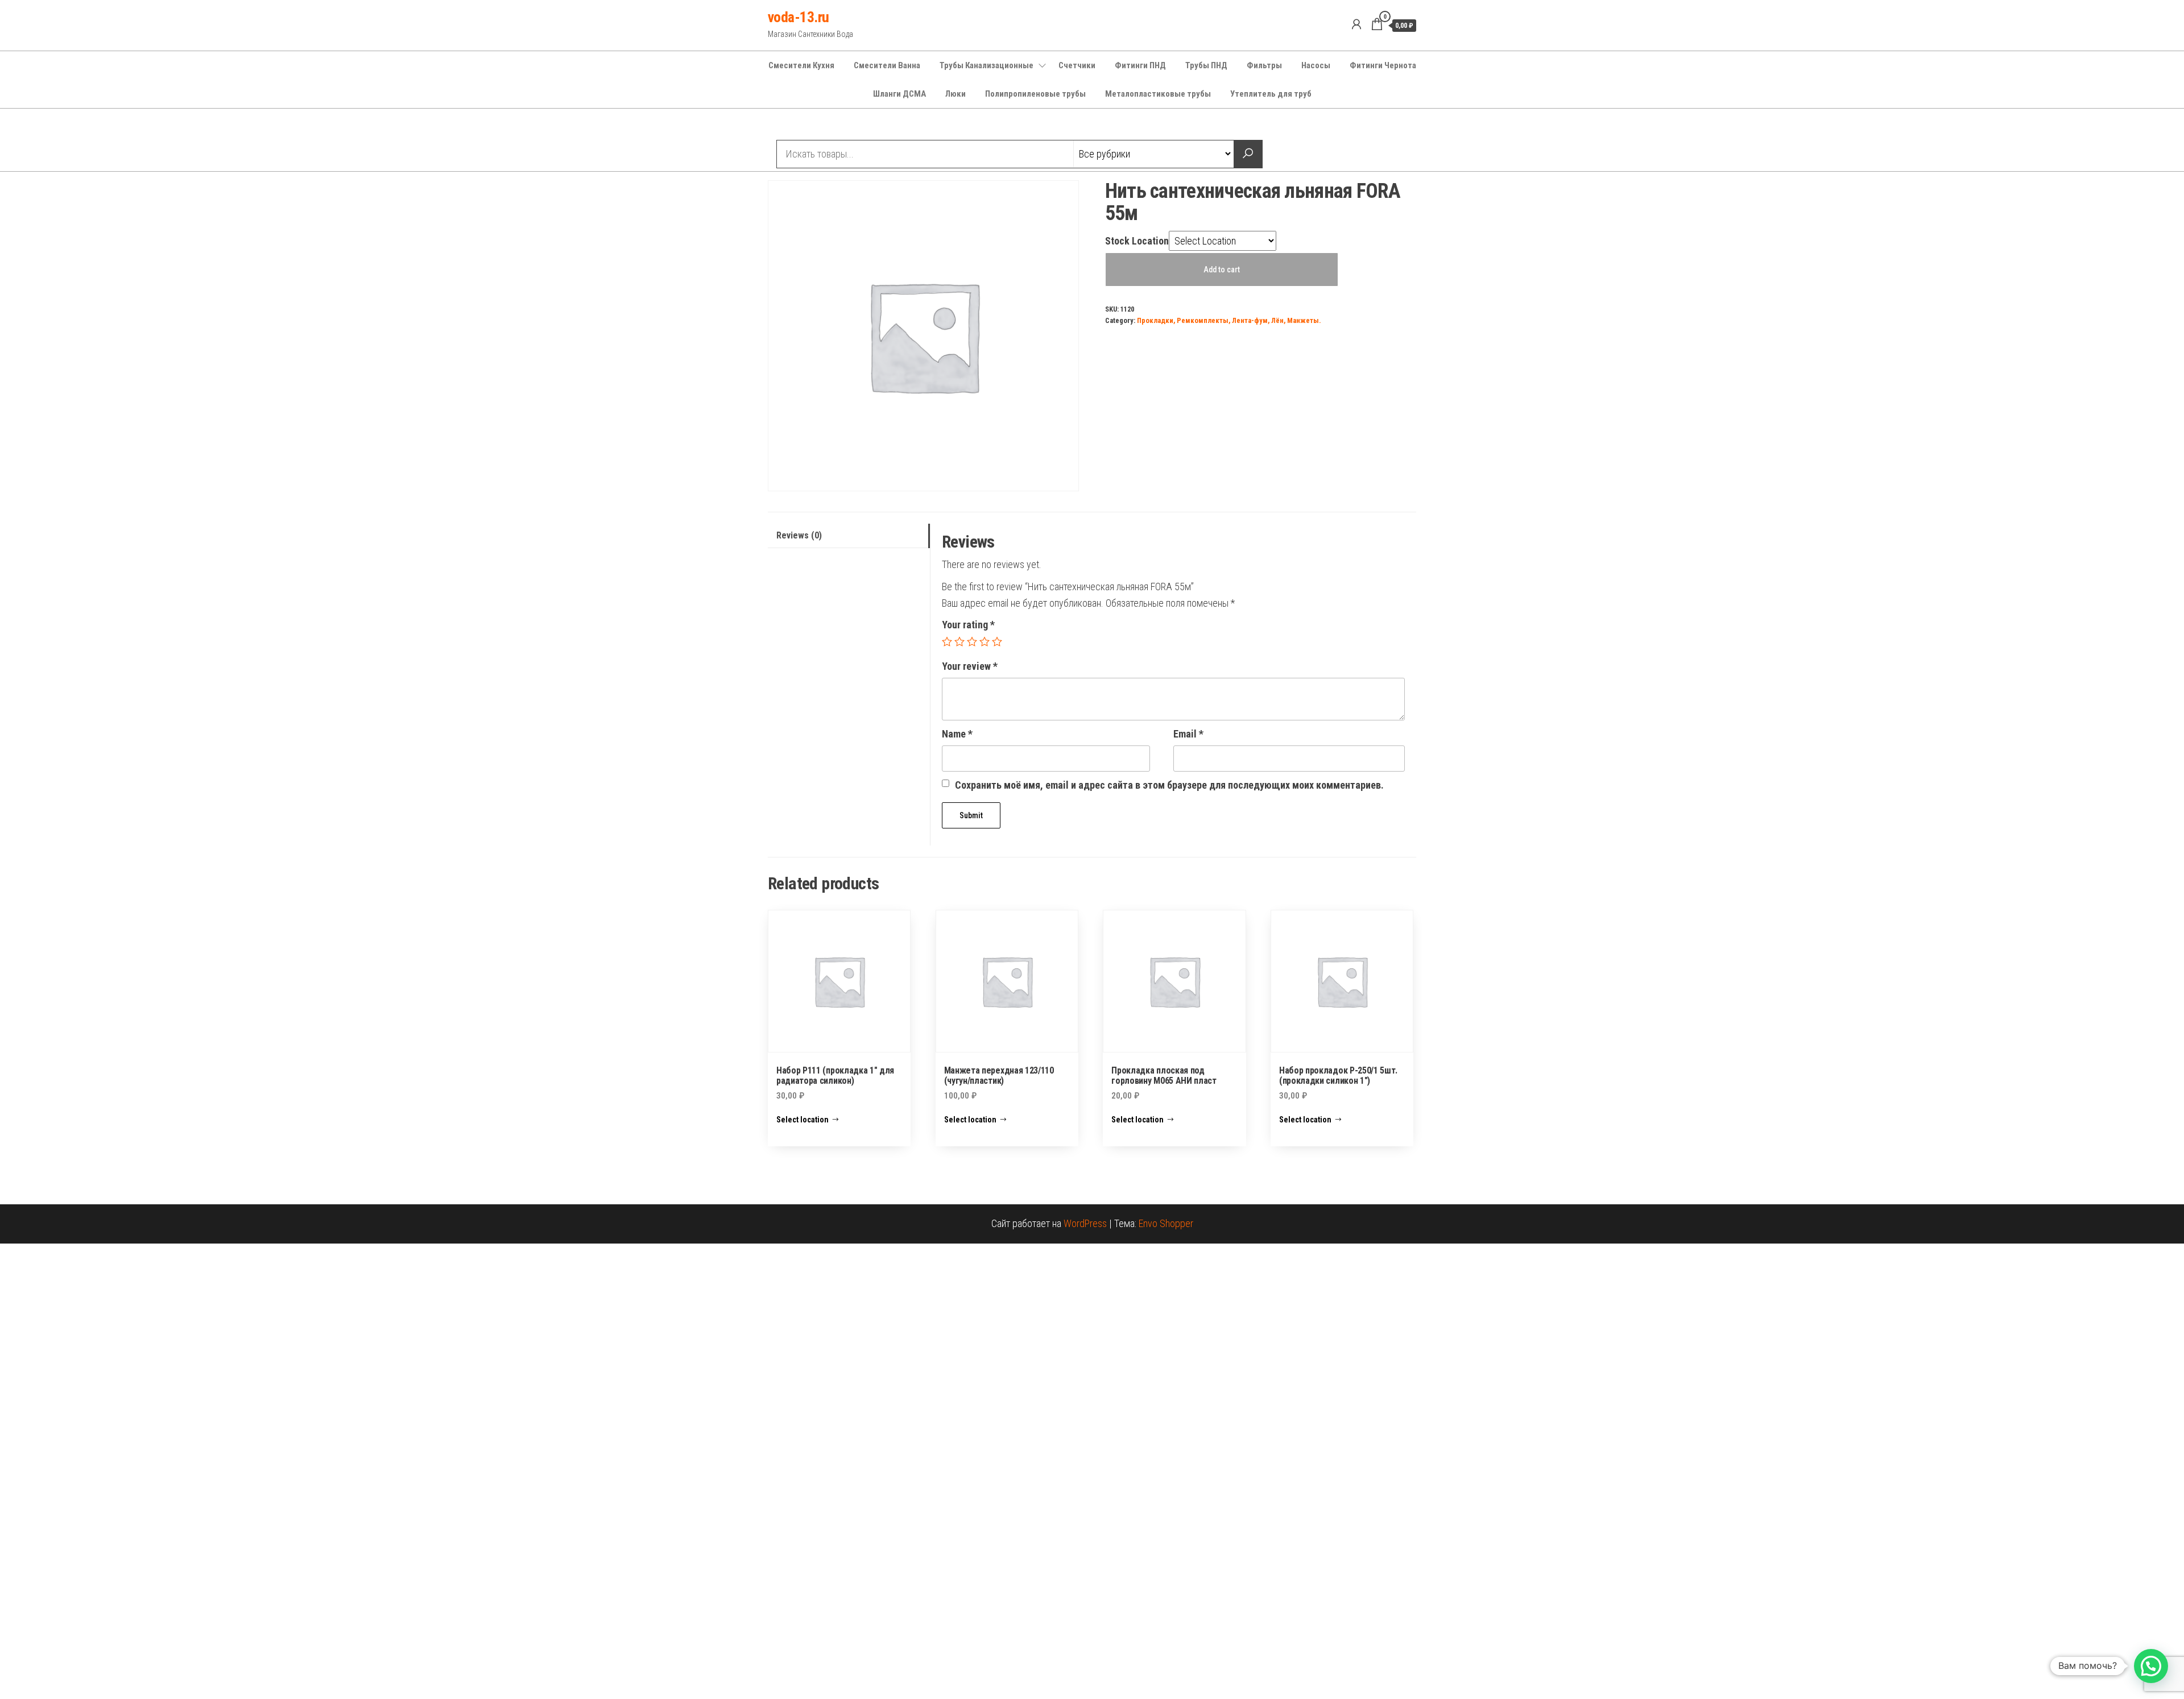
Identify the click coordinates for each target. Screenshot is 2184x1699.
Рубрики (809, 126)
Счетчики (1077, 65)
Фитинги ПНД (1140, 65)
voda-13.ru (799, 17)
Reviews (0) (799, 535)
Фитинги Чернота (1383, 65)
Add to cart (1222, 270)
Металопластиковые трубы (1158, 94)
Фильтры (1264, 65)
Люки (955, 94)
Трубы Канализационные (986, 65)
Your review (970, 666)
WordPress (1085, 1223)
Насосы (1316, 65)
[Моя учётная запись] (1356, 24)
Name (957, 734)
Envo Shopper (1166, 1223)
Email (1188, 734)
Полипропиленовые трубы (1035, 94)
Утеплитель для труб (1271, 94)
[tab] (849, 536)
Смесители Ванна (887, 65)
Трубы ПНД (1206, 65)
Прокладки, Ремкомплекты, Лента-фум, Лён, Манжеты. (1229, 320)
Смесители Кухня (801, 65)
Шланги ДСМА (899, 94)
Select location (803, 1120)
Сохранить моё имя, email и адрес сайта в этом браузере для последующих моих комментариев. (1169, 785)
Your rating (968, 625)
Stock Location (1137, 241)
